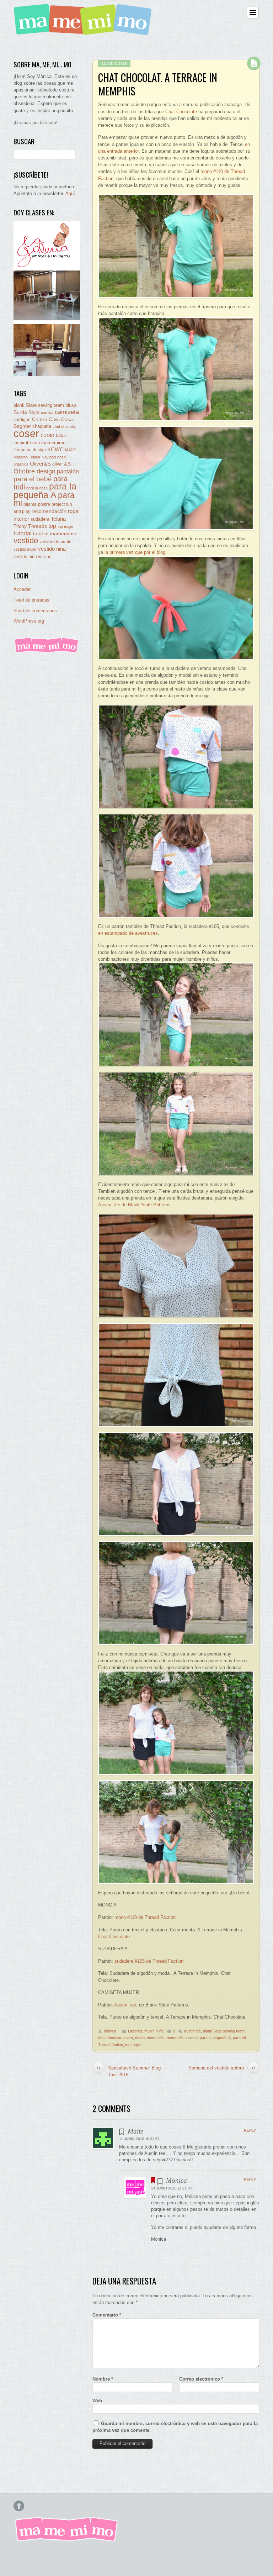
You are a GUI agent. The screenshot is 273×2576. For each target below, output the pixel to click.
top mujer (133, 2045)
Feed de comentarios (35, 611)
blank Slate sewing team (224, 2031)
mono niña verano (182, 2038)
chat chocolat (110, 2038)
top (52, 526)
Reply (250, 2130)
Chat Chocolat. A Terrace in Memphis (158, 84)
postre (44, 504)
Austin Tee (125, 2005)
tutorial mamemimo (55, 534)
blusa (71, 405)
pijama (30, 504)
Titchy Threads (30, 526)
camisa (47, 413)
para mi (239, 2038)
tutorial (23, 533)
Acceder (22, 589)
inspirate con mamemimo (39, 443)
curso (47, 435)
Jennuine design (30, 450)
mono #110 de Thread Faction (145, 1917)
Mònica (110, 2031)
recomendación (49, 511)
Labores (135, 2031)
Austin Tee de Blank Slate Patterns (134, 1205)
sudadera (40, 519)
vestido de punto (55, 542)
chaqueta (42, 426)
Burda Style (26, 412)
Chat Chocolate (181, 112)
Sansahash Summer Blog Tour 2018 (129, 2071)
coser (128, 2038)
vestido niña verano (33, 557)
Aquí (70, 193)
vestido (26, 541)
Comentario (107, 2315)
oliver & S (61, 464)
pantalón (68, 471)
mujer (149, 2031)
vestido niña (52, 549)
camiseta (67, 412)
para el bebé (33, 479)
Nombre (103, 2379)
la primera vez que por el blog (135, 552)
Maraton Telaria (27, 457)
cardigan (22, 419)
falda (61, 436)
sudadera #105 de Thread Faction (149, 1961)
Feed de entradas (31, 600)
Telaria (58, 519)
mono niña (156, 2038)
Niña (160, 2031)
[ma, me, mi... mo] (47, 652)
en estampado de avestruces (128, 933)
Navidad (49, 457)
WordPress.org (29, 621)
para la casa (37, 488)
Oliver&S (40, 464)
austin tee (192, 2031)
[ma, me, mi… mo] (85, 31)
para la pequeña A (215, 2038)
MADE (71, 450)
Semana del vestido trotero (222, 2068)
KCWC (55, 449)
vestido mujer (25, 549)
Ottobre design (34, 471)
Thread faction (111, 2045)
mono (140, 2038)
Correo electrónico (201, 2379)
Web (97, 2401)
